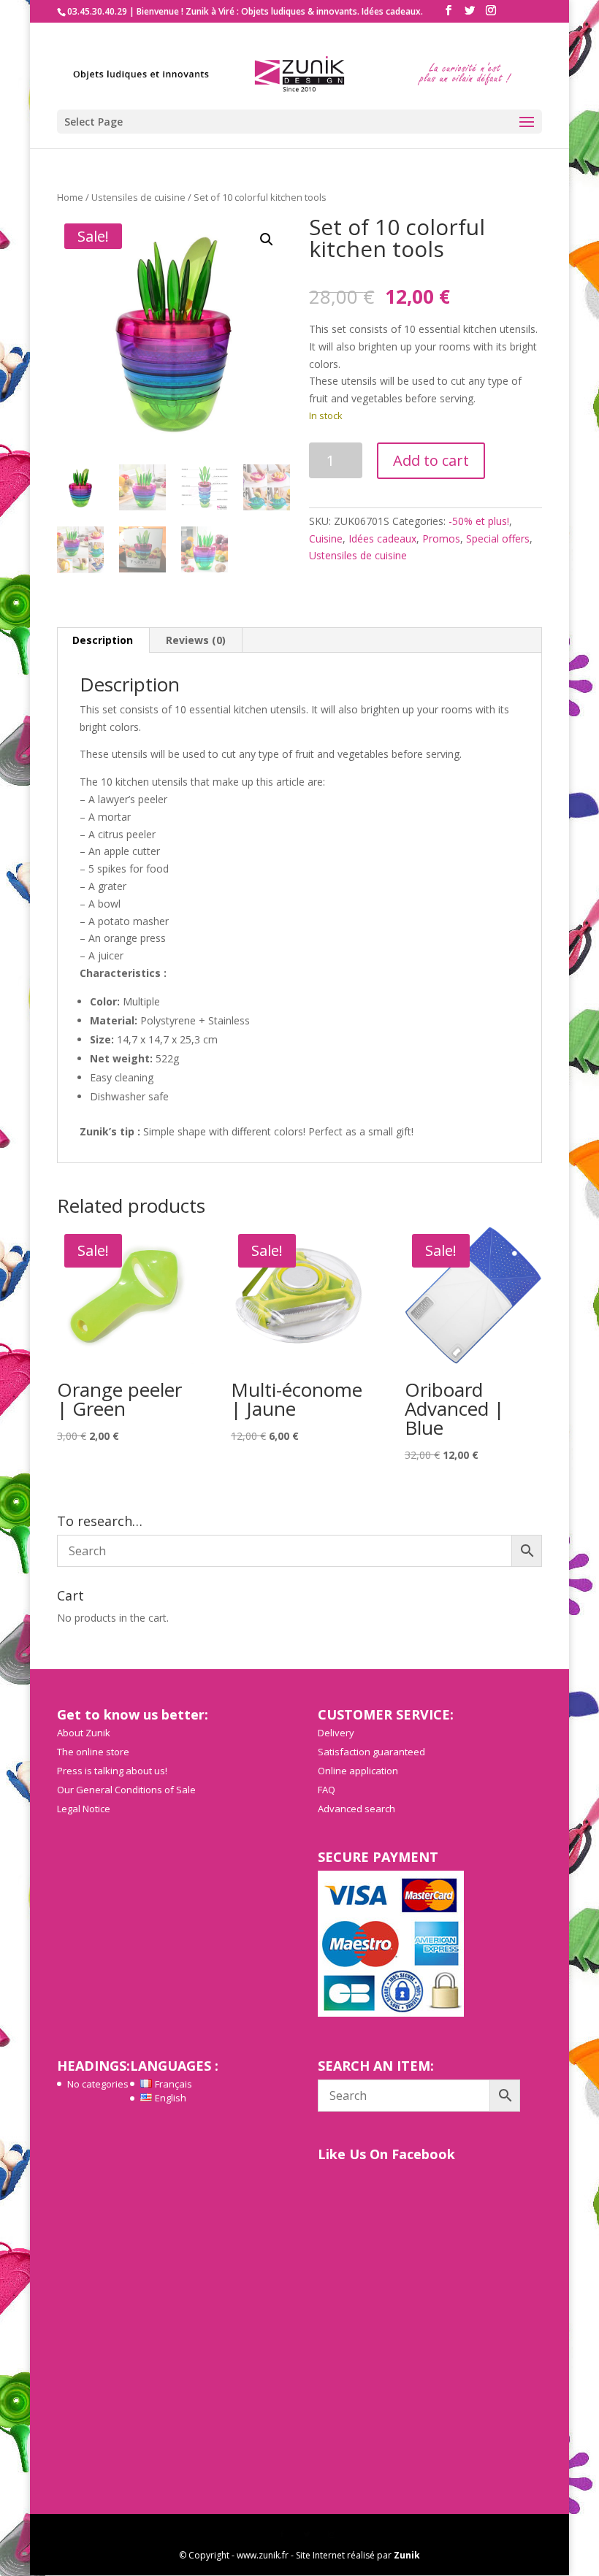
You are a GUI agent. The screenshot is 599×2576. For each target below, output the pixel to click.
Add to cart (431, 460)
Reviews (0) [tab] (196, 640)
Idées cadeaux (382, 538)
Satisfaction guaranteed (371, 1752)
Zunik (407, 2555)
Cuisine (326, 538)
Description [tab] (103, 640)
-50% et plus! (479, 521)
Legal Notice (84, 1809)
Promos (441, 538)
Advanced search (356, 1809)
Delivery (336, 1733)
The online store (93, 1752)
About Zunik (84, 1733)
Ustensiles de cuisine (138, 197)
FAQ (327, 1790)
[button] (267, 239)
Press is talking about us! (112, 1771)
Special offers (498, 538)
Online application (358, 1771)
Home (70, 197)
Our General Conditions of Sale (126, 1790)
